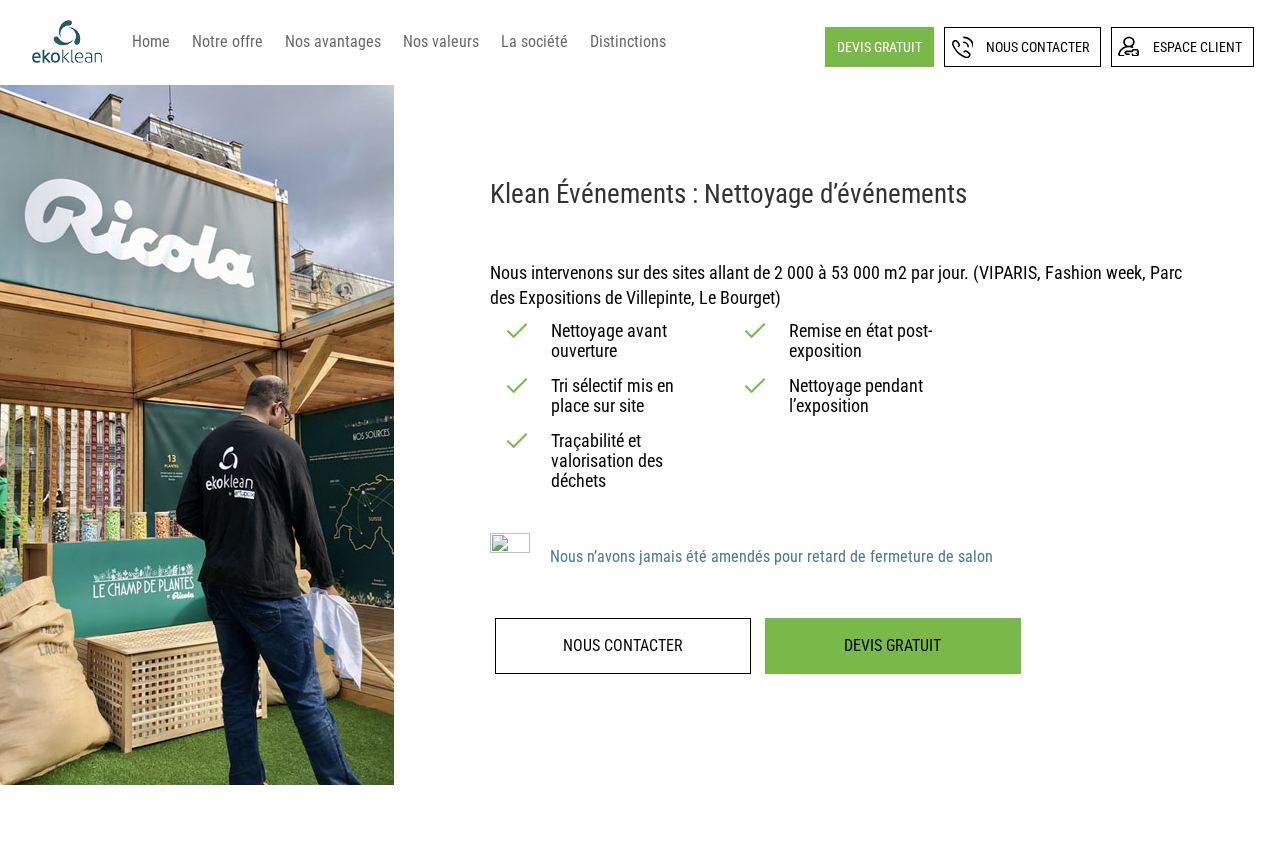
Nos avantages (333, 41)
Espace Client (1197, 47)
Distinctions (628, 41)
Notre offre (227, 41)
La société (534, 41)
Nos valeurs (441, 41)
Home (151, 41)
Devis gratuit (879, 47)
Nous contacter (1037, 47)
